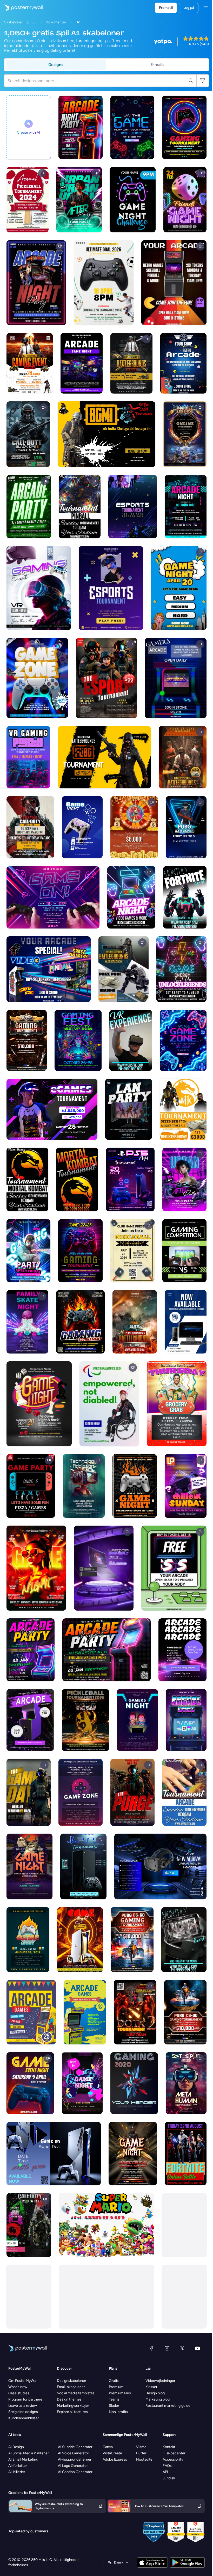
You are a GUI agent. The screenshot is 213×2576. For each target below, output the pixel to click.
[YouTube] (197, 2348)
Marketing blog (158, 2399)
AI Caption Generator (75, 2472)
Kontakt (169, 2447)
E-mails (157, 65)
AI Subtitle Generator (75, 2447)
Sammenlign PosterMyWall (125, 2435)
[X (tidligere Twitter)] (182, 2348)
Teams (114, 2399)
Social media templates (76, 2393)
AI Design (16, 2447)
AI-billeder (17, 2472)
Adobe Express (115, 2459)
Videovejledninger (160, 2381)
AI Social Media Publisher (29, 2453)
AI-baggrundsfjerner (75, 2459)
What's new (18, 2387)
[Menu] (206, 8)
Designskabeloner (72, 2381)
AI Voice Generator (74, 2453)
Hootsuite (144, 2459)
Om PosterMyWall (23, 2381)
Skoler (114, 2406)
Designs (56, 65)
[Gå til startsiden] (21, 8)
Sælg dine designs (23, 2412)
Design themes (69, 2399)
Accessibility (173, 2459)
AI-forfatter (18, 2466)
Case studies (19, 2393)
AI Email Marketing (23, 2459)
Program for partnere (25, 2399)
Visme (141, 2447)
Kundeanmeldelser (24, 2418)
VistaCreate (112, 2453)
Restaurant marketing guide (168, 2406)
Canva (108, 2447)
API (165, 2472)
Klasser (151, 2387)
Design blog (155, 2393)
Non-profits (118, 2412)
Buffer (141, 2453)
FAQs (167, 2466)
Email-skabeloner (71, 2387)
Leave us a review (23, 2406)
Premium (116, 2387)
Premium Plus (120, 2393)
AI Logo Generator (73, 2466)
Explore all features (72, 2412)
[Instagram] (167, 2348)
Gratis (114, 2381)
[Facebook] (152, 2348)
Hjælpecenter (174, 2453)
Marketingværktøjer (73, 2406)
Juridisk (169, 2478)
